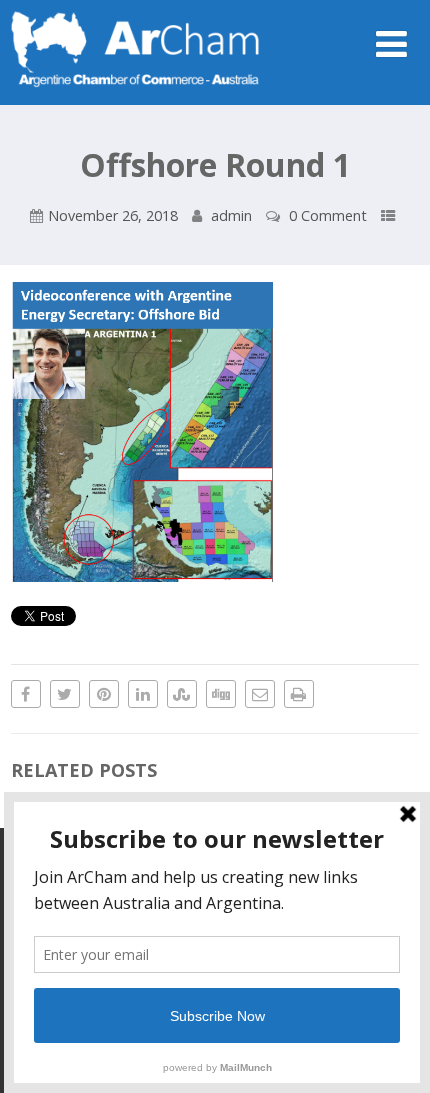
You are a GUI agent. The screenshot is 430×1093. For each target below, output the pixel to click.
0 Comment (328, 215)
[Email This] (260, 694)
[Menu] (391, 43)
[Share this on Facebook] (26, 694)
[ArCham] (136, 94)
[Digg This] (221, 694)
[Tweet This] (65, 694)
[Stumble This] (182, 694)
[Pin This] (104, 694)
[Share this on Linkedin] (143, 694)
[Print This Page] (299, 694)
